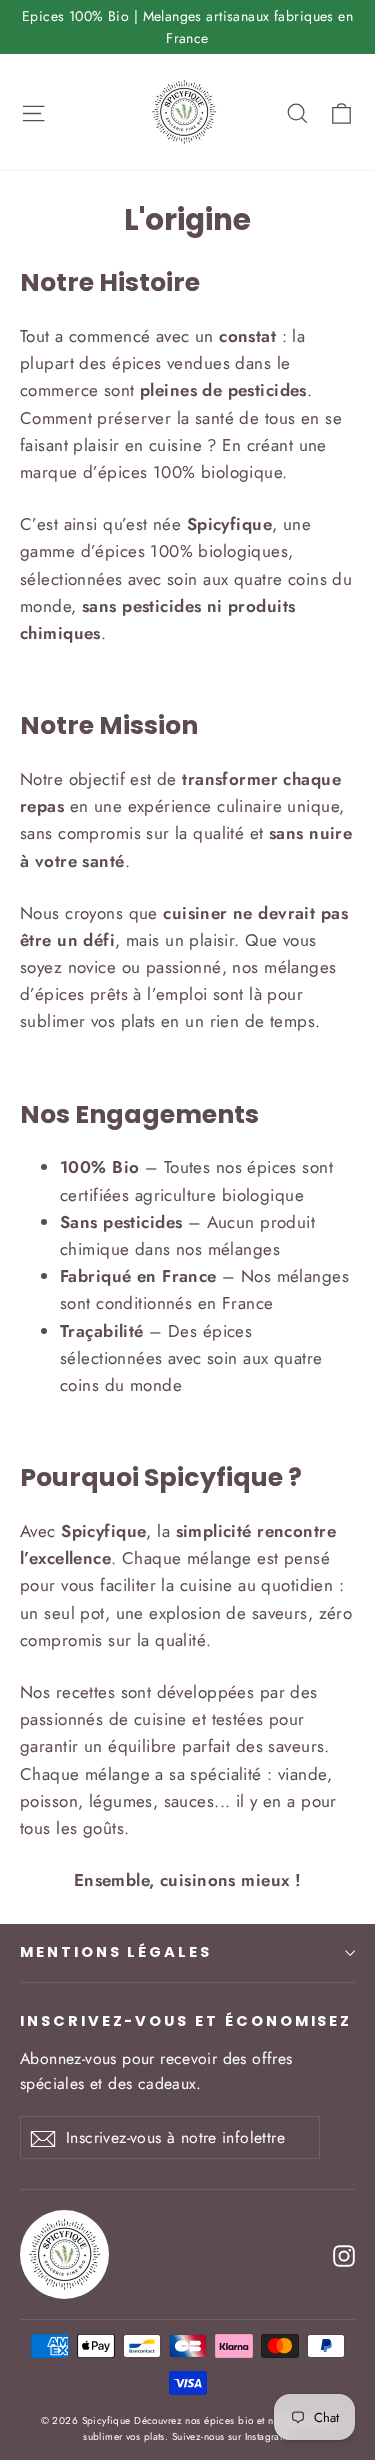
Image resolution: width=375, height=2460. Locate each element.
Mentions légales (116, 1952)
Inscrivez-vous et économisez (186, 2021)
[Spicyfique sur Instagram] (344, 2254)
